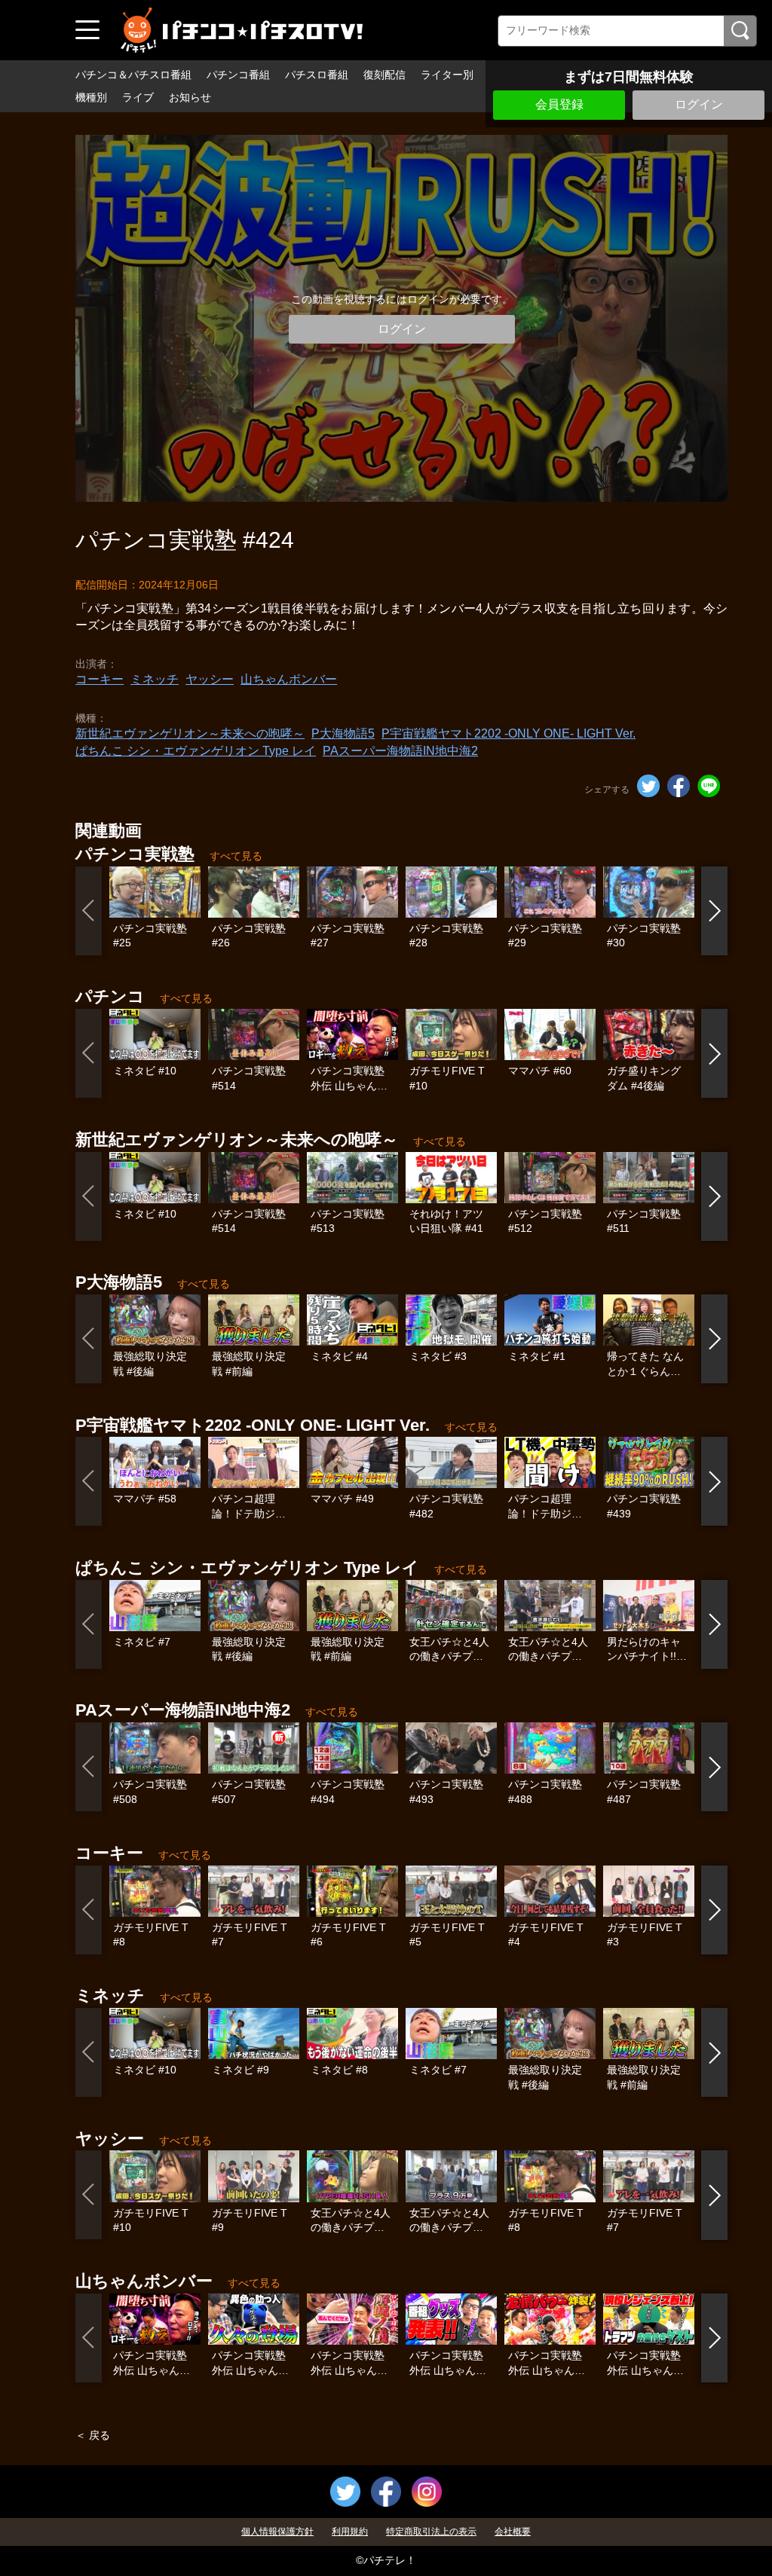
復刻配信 (384, 75)
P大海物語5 (343, 733)
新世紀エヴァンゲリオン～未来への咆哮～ (190, 733)
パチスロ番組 (317, 75)
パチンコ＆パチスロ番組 (133, 75)
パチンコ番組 (238, 75)
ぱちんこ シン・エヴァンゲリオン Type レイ (196, 751)
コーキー (100, 679)
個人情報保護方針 (277, 2532)
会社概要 (513, 2532)
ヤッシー (210, 679)
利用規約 (350, 2532)
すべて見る (236, 856)
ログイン (699, 104)
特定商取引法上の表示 (431, 2532)
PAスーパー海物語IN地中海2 (400, 751)
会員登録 (559, 104)
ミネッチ (155, 679)
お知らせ (190, 97)
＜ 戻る (93, 2435)
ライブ (138, 97)
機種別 (91, 97)
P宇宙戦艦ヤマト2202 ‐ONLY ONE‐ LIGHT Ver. (509, 733)
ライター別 (447, 75)
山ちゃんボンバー (289, 679)
